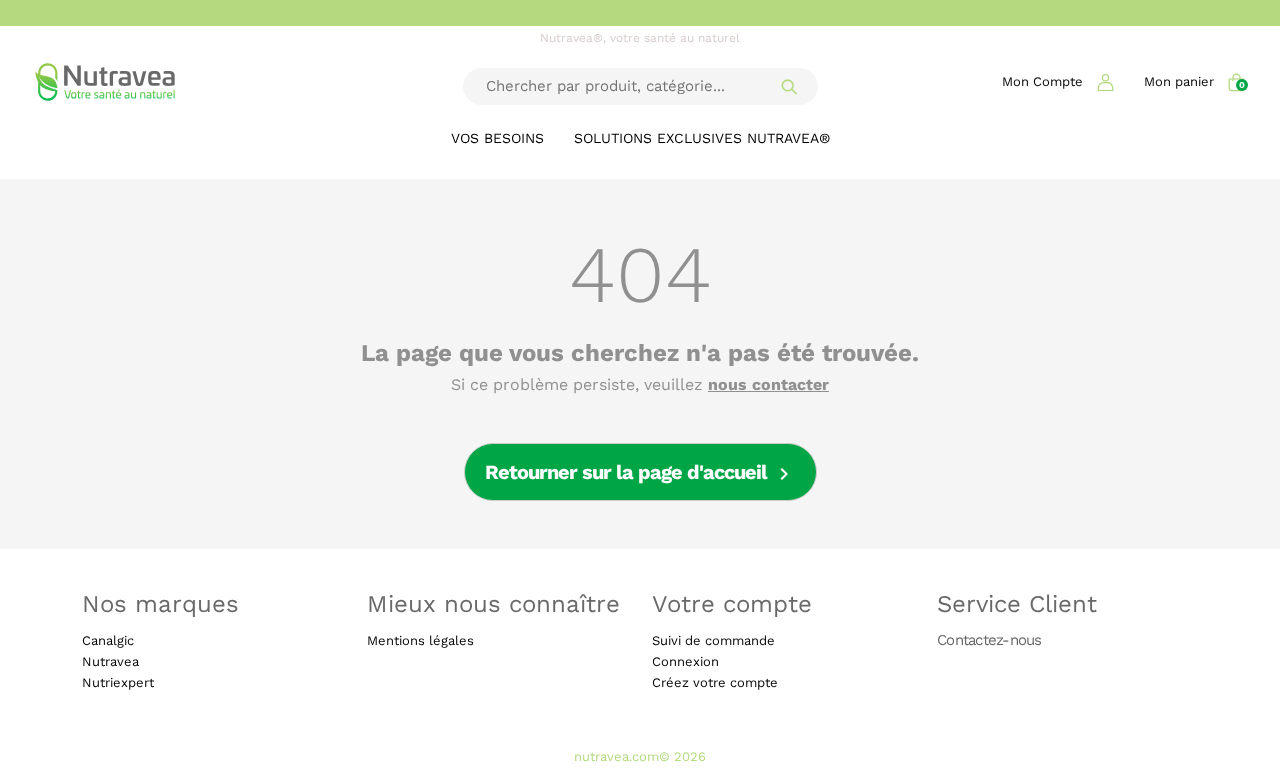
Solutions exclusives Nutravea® (702, 138)
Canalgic (108, 640)
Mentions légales (420, 640)
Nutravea (110, 661)
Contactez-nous (989, 639)
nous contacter (768, 385)
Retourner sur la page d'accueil (640, 473)
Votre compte (732, 603)
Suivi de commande (713, 640)
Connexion (685, 661)
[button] (1058, 81)
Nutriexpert (118, 682)
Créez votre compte (715, 682)
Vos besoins (497, 138)
